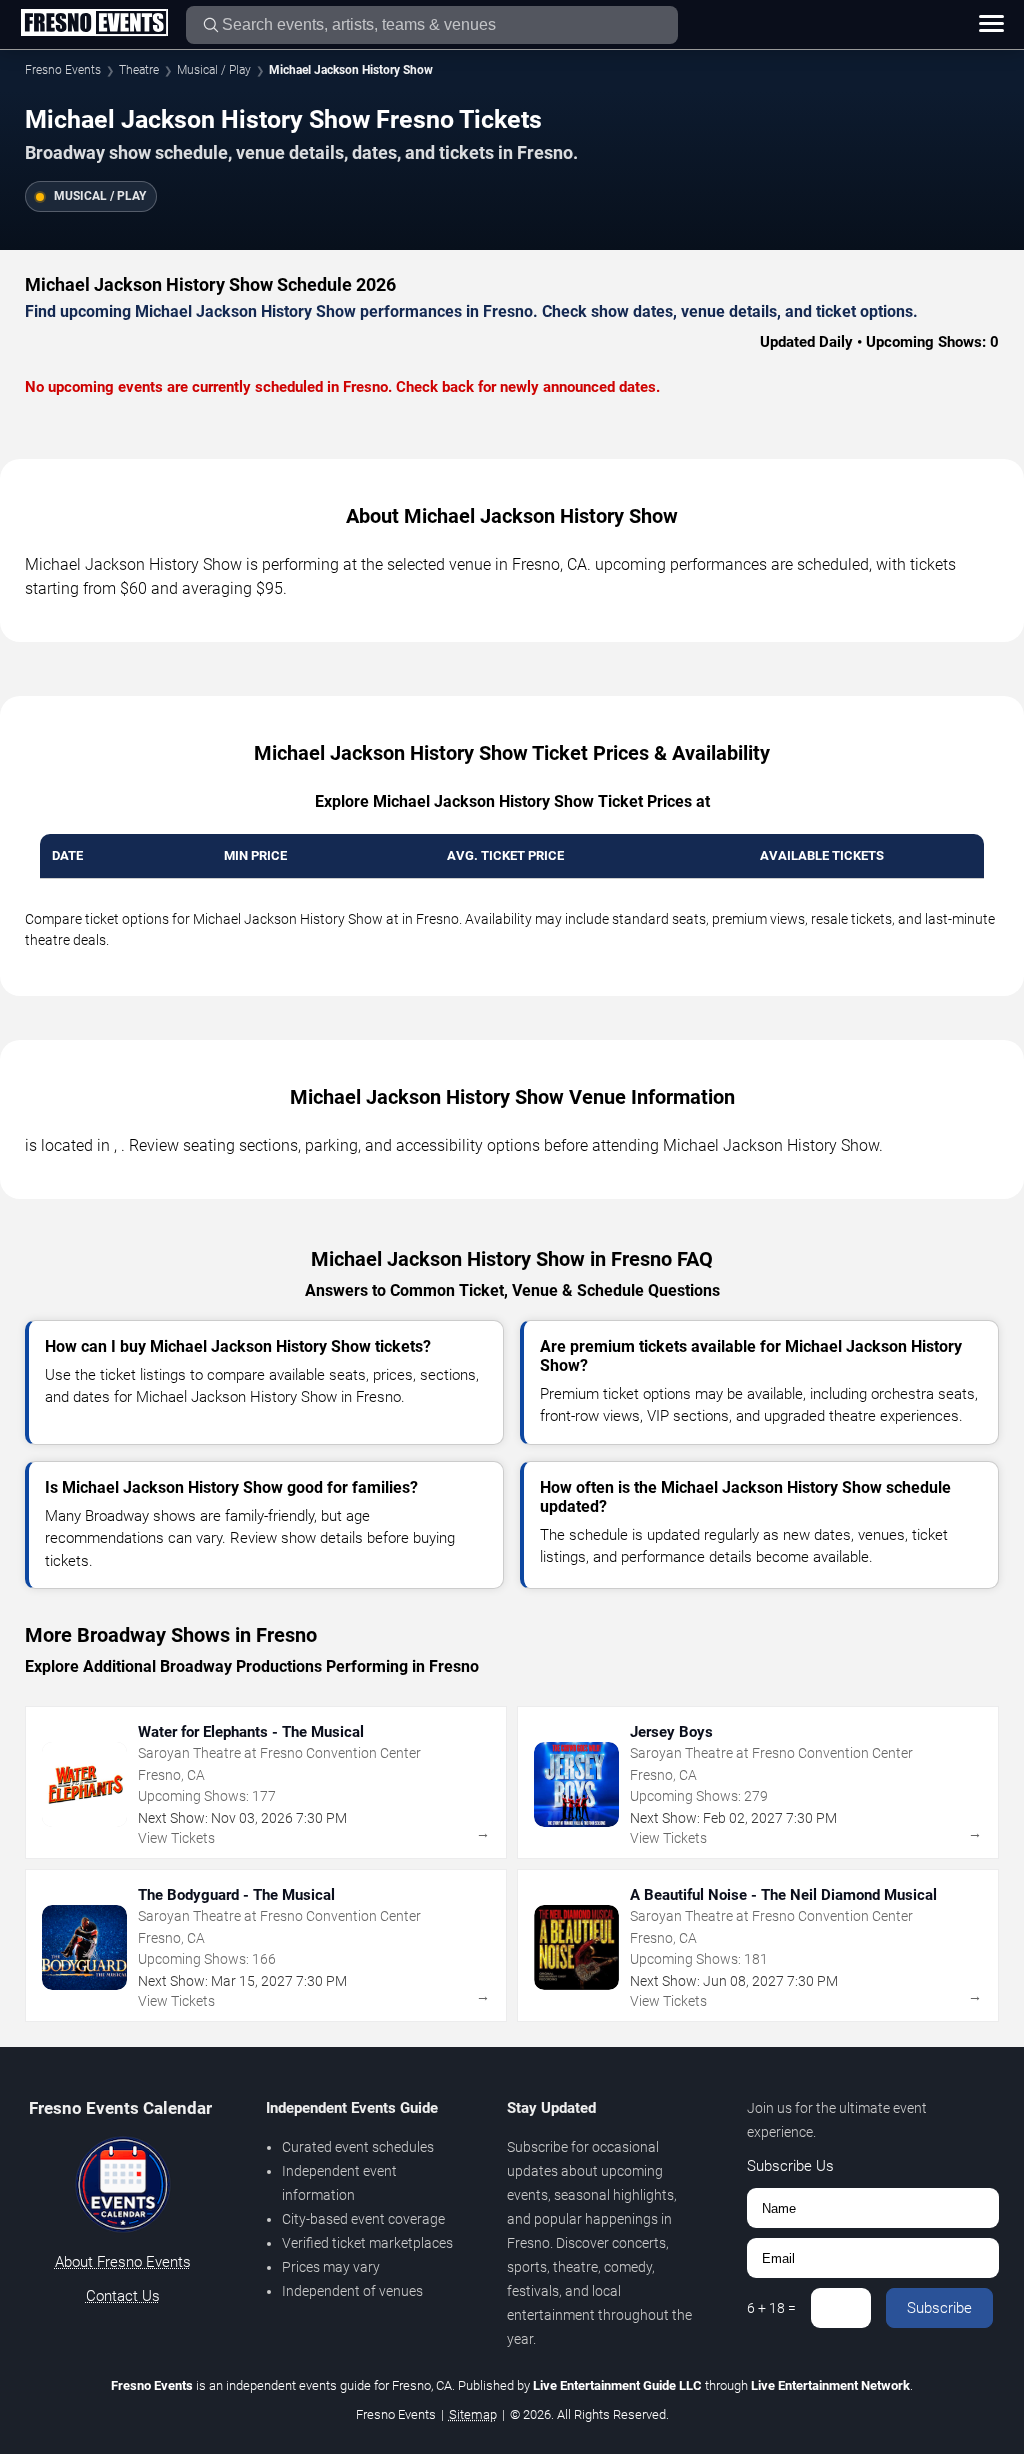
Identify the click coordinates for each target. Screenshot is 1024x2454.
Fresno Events (63, 70)
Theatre (139, 70)
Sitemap (473, 2414)
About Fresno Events (123, 2262)
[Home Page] (94, 24)
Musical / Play (214, 70)
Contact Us (123, 2296)
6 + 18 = (771, 2308)
